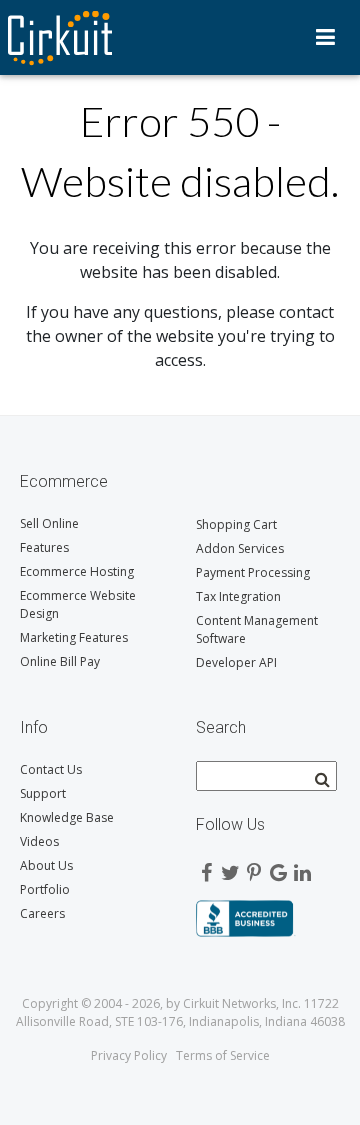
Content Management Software (257, 629)
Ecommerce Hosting (77, 571)
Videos (39, 841)
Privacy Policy (129, 1055)
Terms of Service (223, 1055)
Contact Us (51, 769)
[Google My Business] (278, 868)
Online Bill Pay (60, 661)
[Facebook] (206, 868)
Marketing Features (74, 637)
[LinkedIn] (302, 868)
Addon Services (240, 548)
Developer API (236, 662)
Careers (42, 913)
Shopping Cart (236, 524)
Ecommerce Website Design (78, 604)
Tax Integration (238, 596)
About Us (46, 865)
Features (44, 547)
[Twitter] (230, 868)
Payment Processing (253, 572)
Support (43, 793)
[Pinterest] (254, 868)
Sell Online (49, 523)
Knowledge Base (67, 817)
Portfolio (45, 889)
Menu (325, 37)
